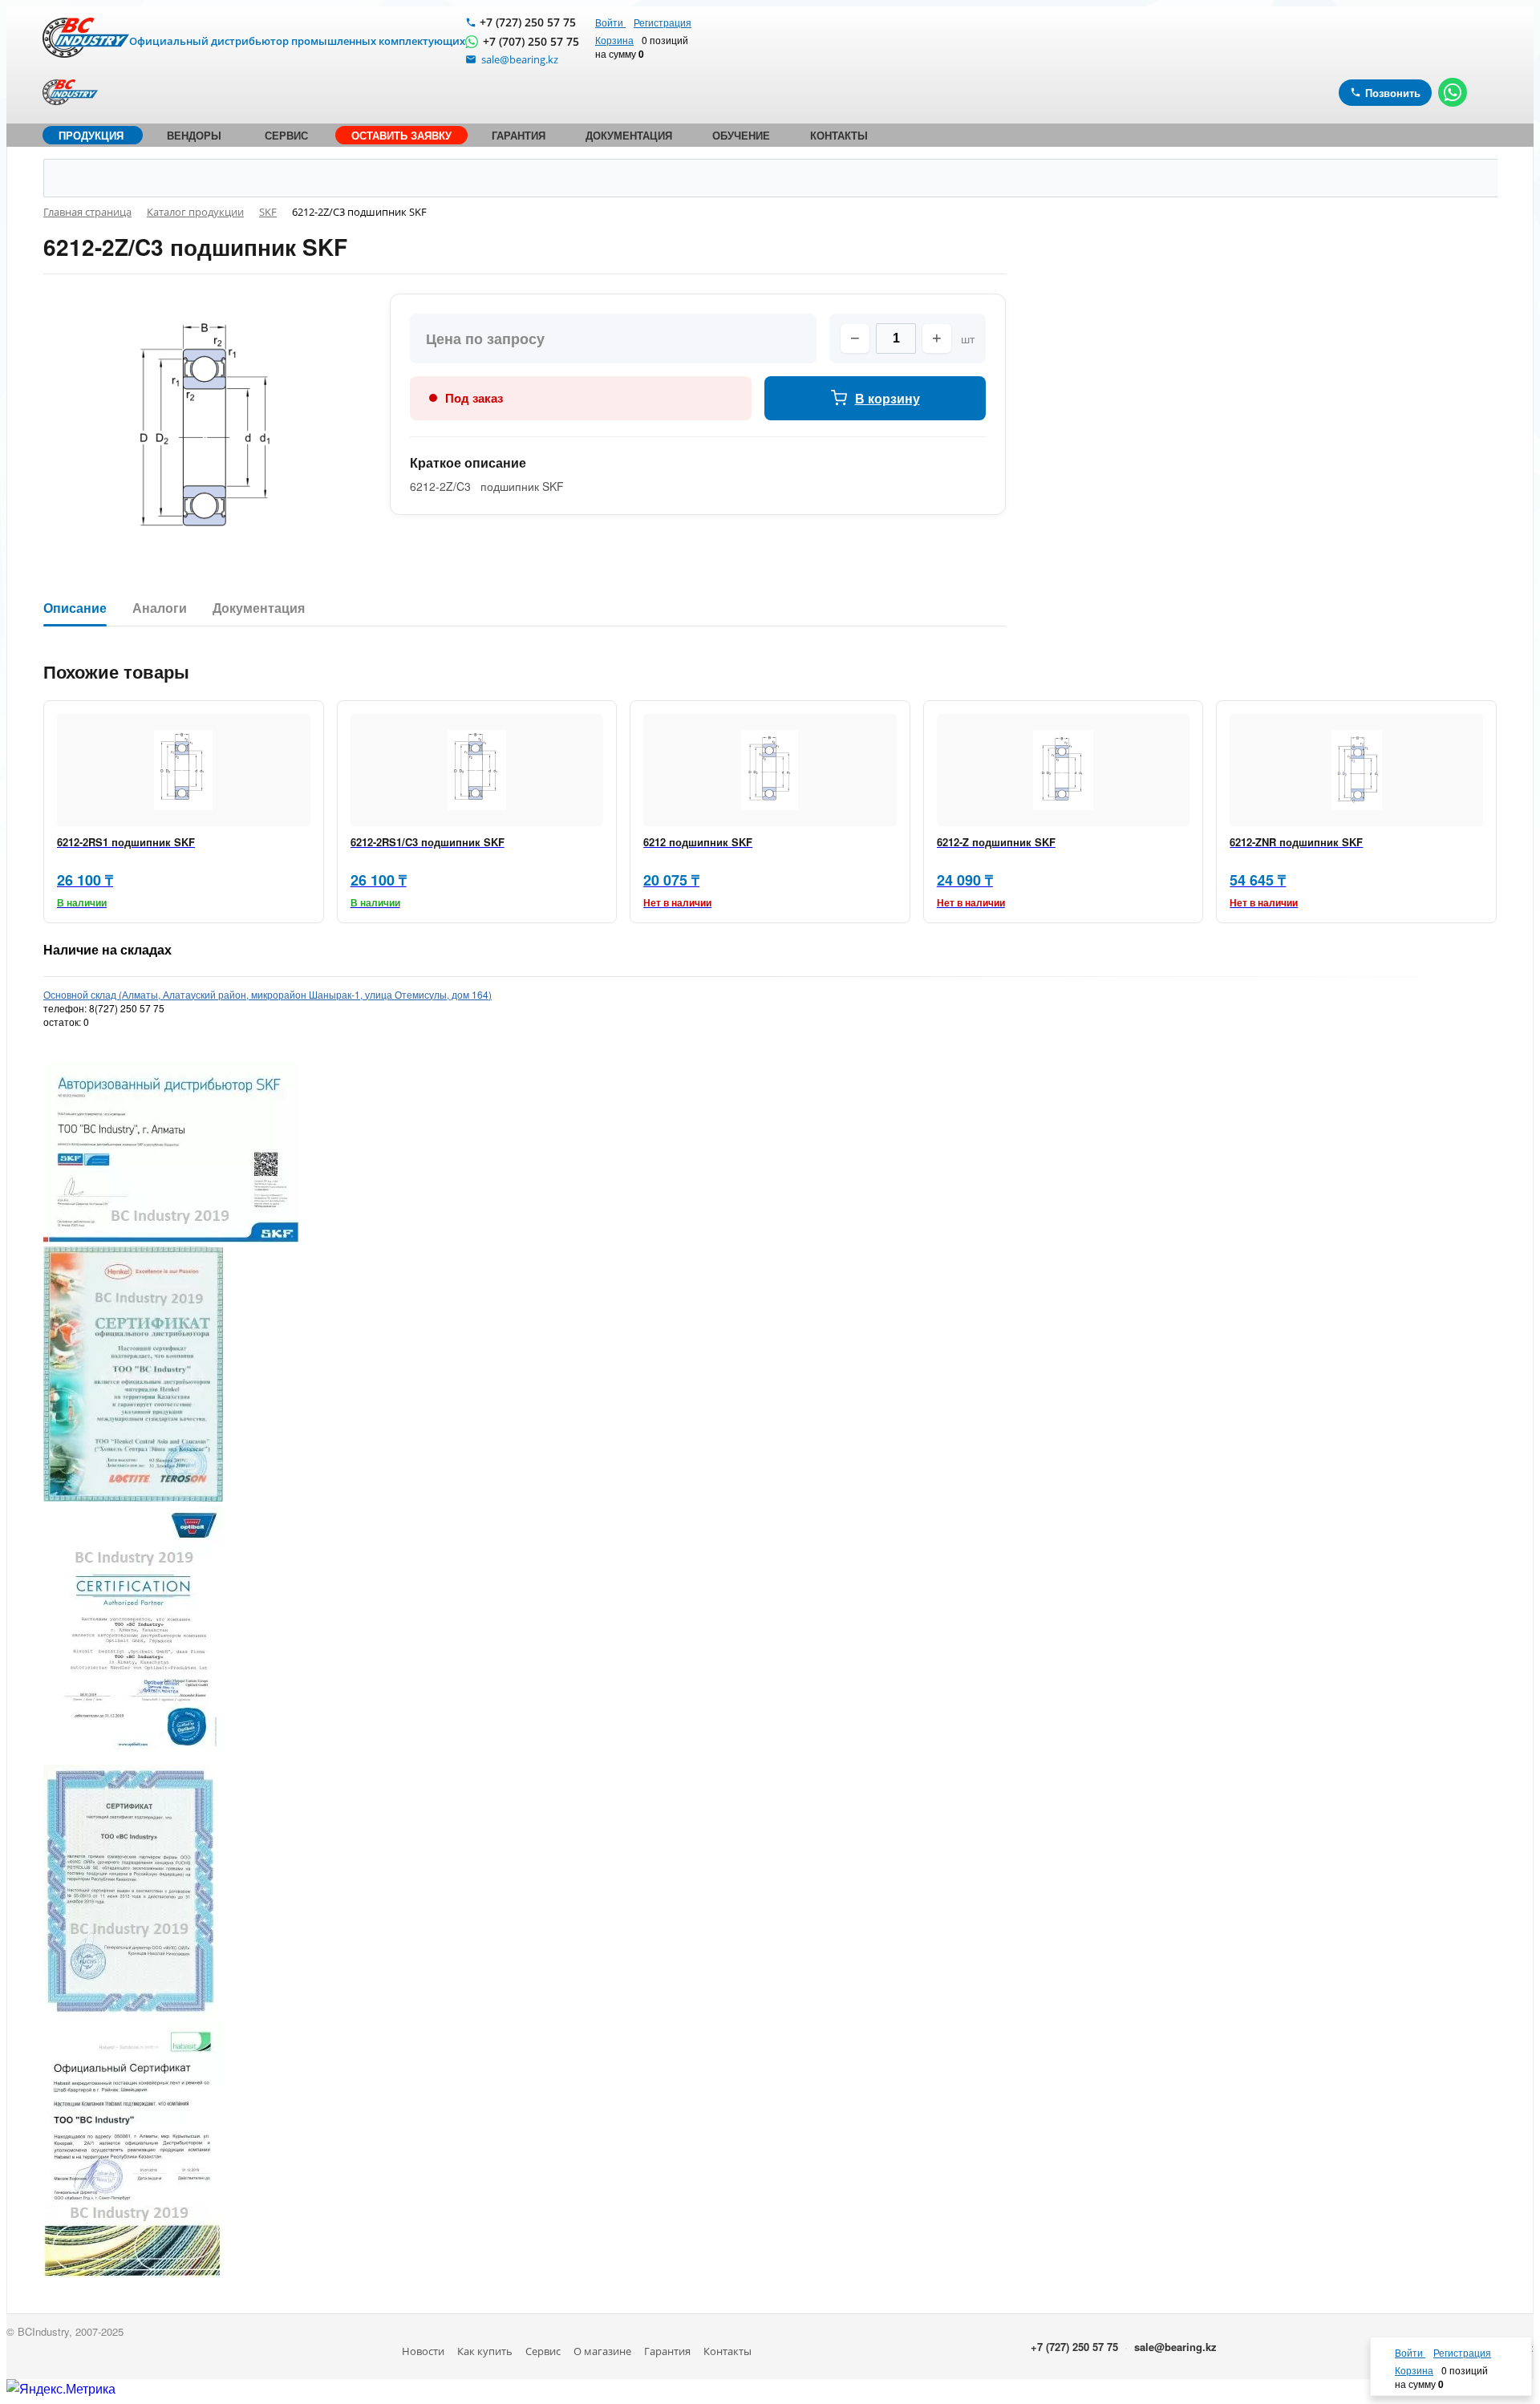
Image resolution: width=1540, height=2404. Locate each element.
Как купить (485, 2351)
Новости (423, 2351)
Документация (259, 608)
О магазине (602, 2351)
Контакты (727, 2351)
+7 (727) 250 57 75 (528, 22)
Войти (610, 22)
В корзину (888, 398)
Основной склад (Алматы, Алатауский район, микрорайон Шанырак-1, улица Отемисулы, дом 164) (267, 994)
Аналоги (160, 608)
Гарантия (667, 2351)
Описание (75, 608)
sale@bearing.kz (1175, 2347)
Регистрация (663, 22)
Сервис (543, 2351)
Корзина (614, 40)
